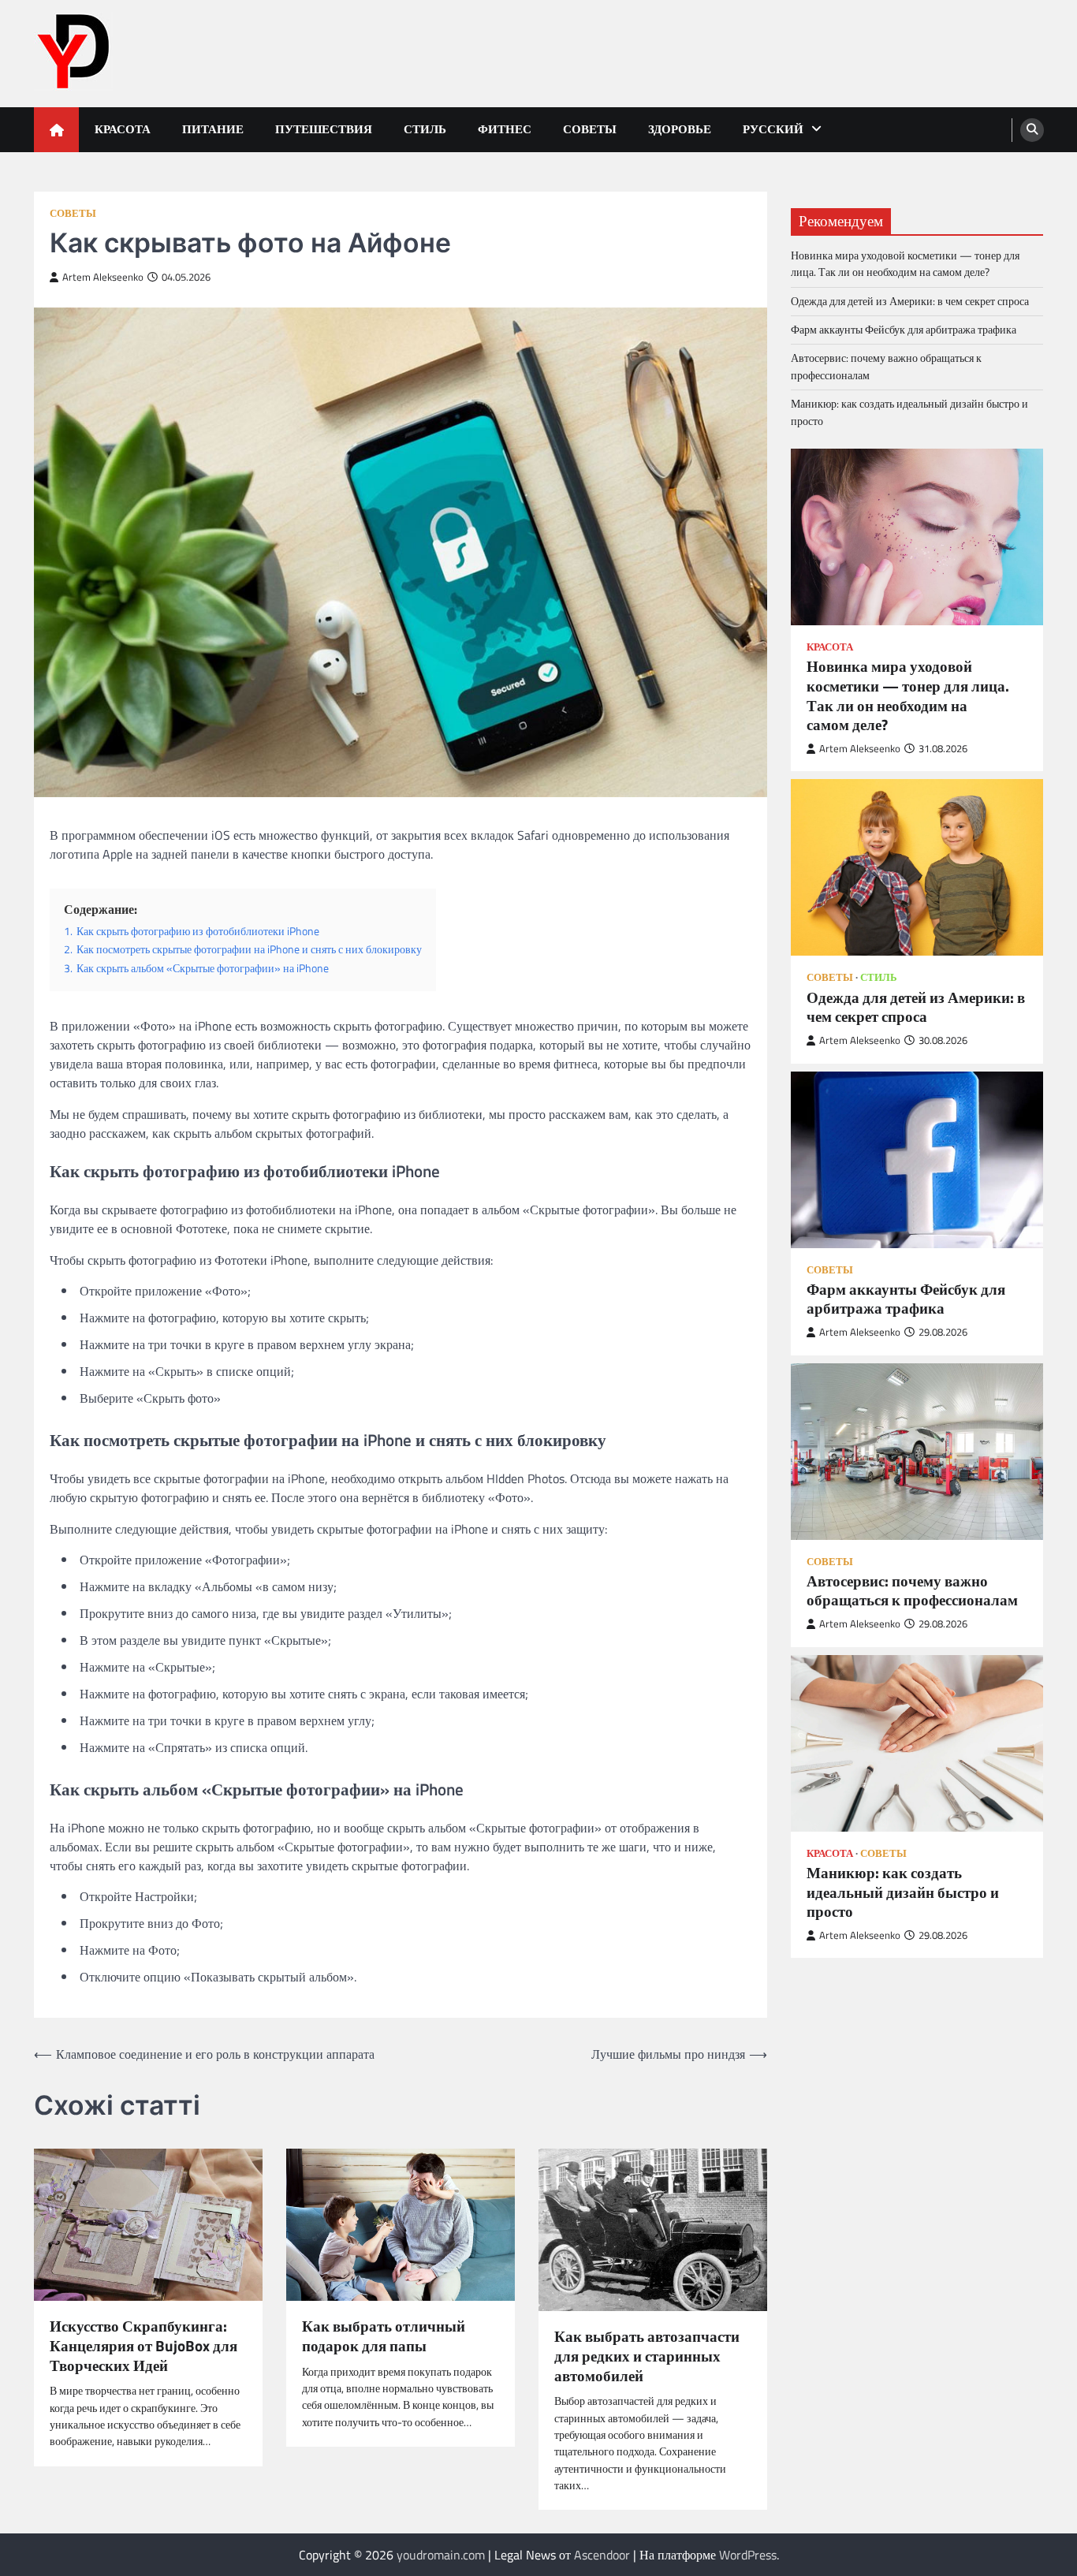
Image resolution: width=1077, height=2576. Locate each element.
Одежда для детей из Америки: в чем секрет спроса (910, 300)
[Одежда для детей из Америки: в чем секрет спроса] (917, 867)
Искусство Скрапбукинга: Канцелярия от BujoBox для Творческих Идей (143, 2346)
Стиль (425, 129)
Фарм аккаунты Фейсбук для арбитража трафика (904, 330)
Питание (213, 129)
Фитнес (505, 129)
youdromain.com (441, 2555)
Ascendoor (602, 2555)
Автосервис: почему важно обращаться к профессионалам (886, 366)
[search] (1032, 130)
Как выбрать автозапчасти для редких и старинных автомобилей (647, 2356)
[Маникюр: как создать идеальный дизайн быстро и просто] (917, 1743)
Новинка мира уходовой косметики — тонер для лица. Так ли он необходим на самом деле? (905, 264)
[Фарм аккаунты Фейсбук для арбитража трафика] (917, 1159)
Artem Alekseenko (103, 277)
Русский (773, 129)
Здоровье (680, 129)
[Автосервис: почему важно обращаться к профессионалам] (917, 1451)
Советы (590, 129)
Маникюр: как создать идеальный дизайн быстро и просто (909, 412)
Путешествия (324, 129)
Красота (123, 129)
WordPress (748, 2555)
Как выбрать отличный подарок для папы (384, 2336)
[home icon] (56, 130)
